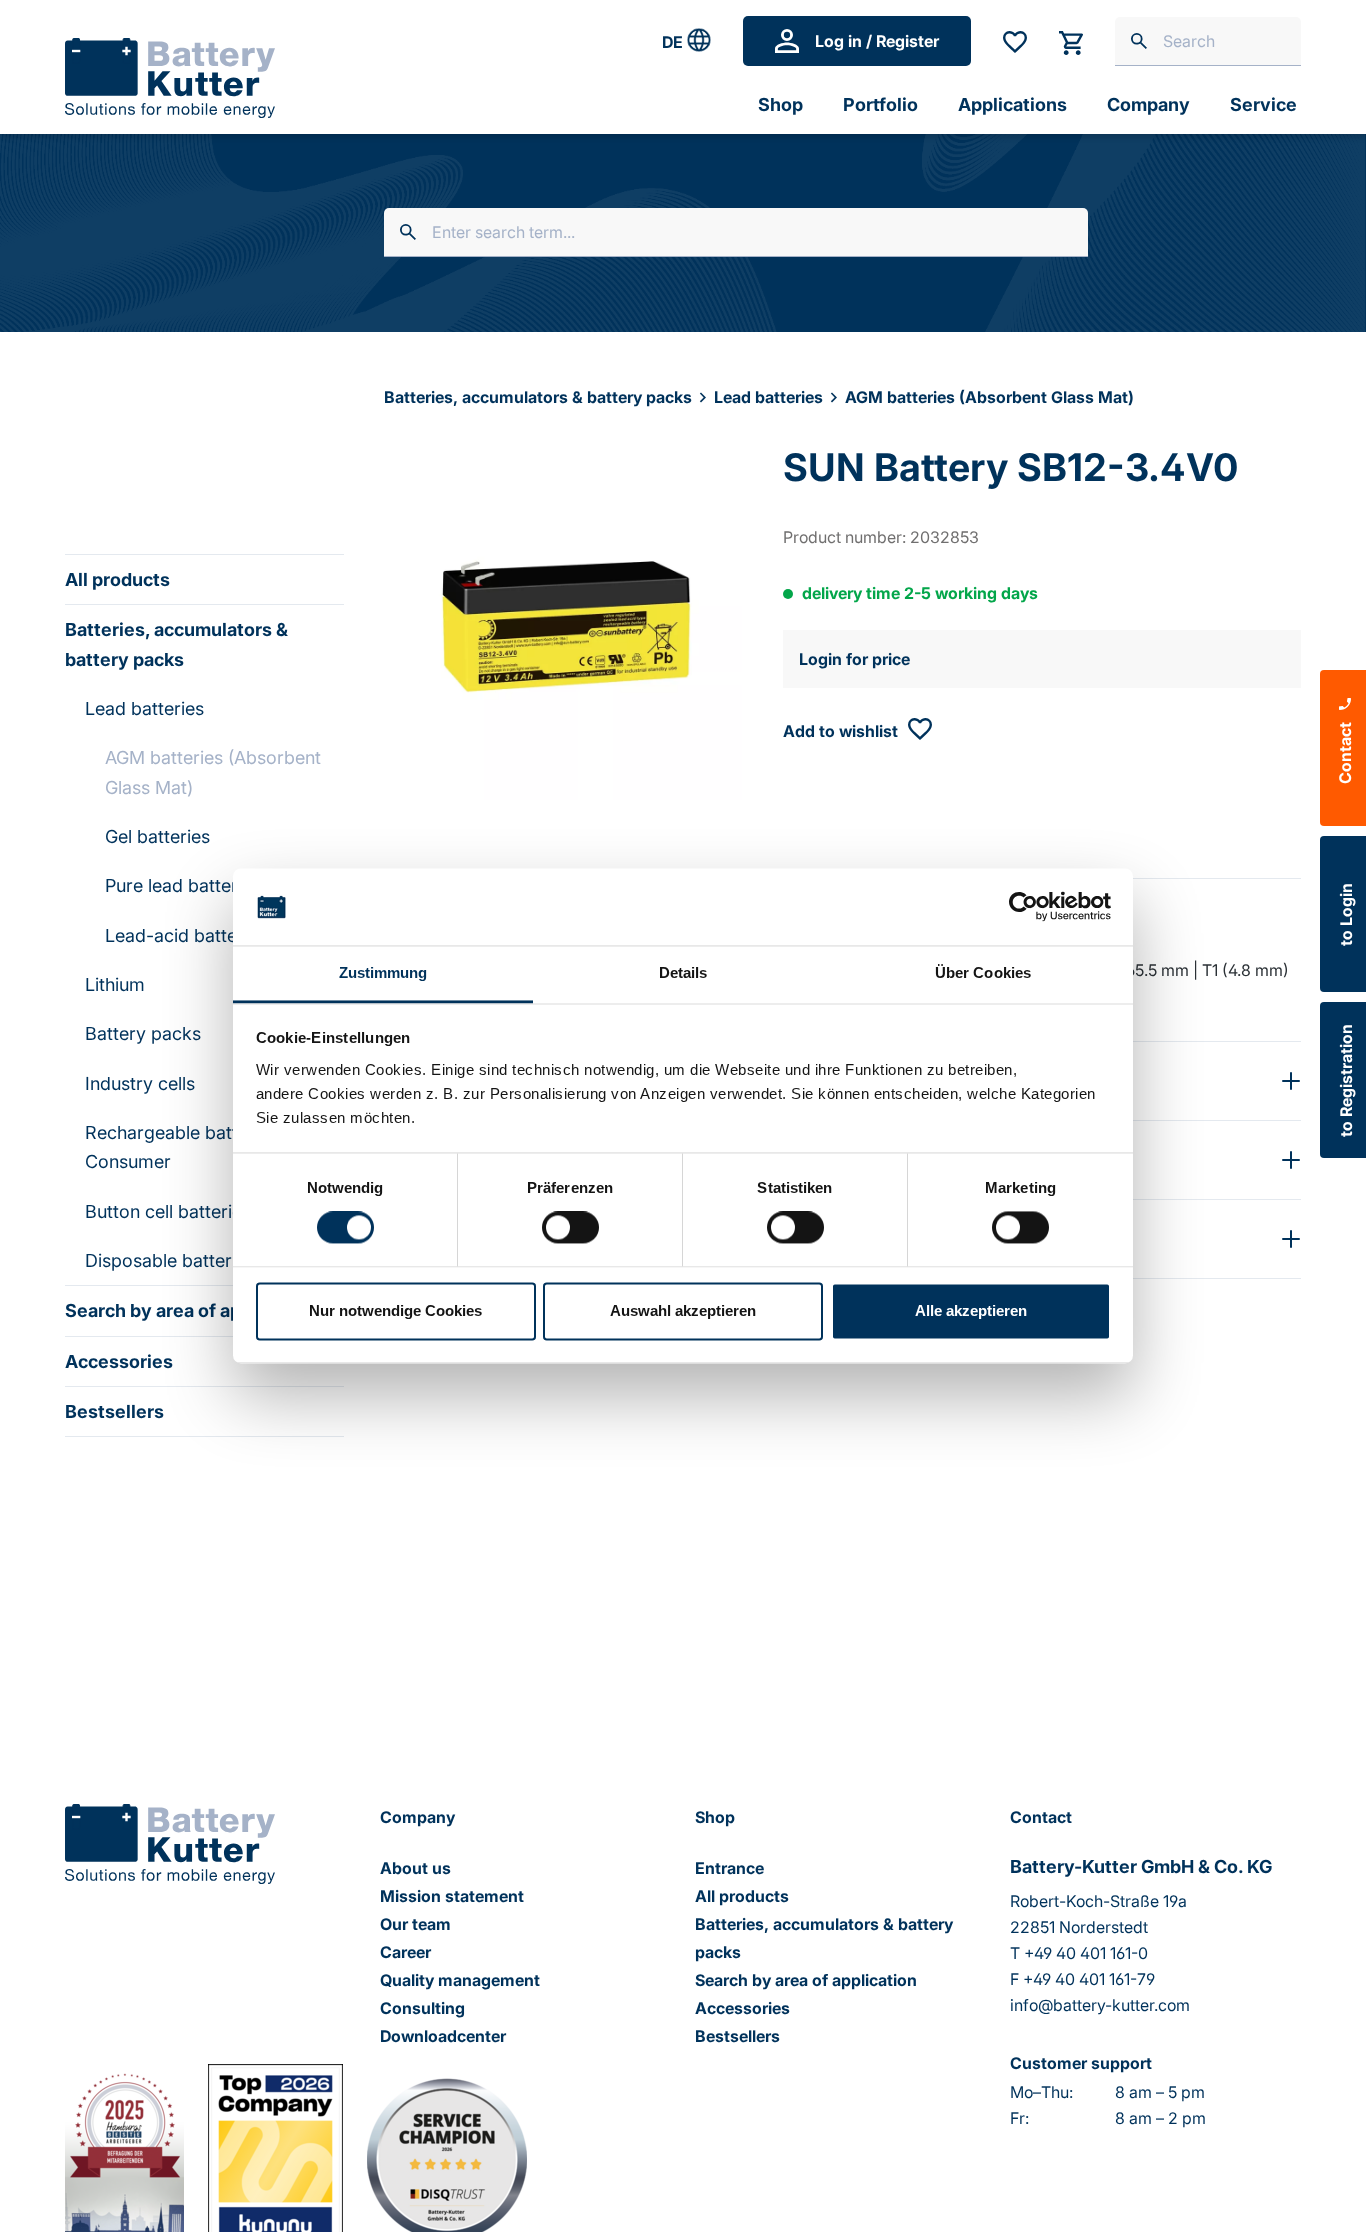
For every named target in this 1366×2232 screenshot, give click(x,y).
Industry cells (140, 1083)
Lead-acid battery (179, 935)
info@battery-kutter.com (1100, 2005)
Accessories (119, 1361)
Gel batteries (157, 836)
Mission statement (452, 1896)
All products (117, 579)
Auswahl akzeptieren (683, 1310)
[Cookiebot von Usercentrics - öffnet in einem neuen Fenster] (1023, 907)
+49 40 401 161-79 (1089, 1979)
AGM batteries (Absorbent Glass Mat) (213, 772)
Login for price (854, 659)
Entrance (729, 1868)
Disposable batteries (170, 1260)
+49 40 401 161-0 (1086, 1953)
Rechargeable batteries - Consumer (188, 1147)
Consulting (422, 2008)
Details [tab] (683, 972)
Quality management (460, 1980)
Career (405, 1952)
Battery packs (143, 1033)
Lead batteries (144, 708)
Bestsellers (114, 1411)
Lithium (115, 984)
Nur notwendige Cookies (395, 1310)
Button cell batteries (168, 1211)
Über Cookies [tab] (983, 972)
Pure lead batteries (183, 885)
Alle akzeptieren (971, 1310)
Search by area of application (190, 1310)
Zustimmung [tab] (383, 972)
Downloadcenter (443, 2036)
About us (415, 1868)
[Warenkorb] (1071, 41)
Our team (415, 1924)
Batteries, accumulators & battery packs (176, 644)
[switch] (570, 1228)
